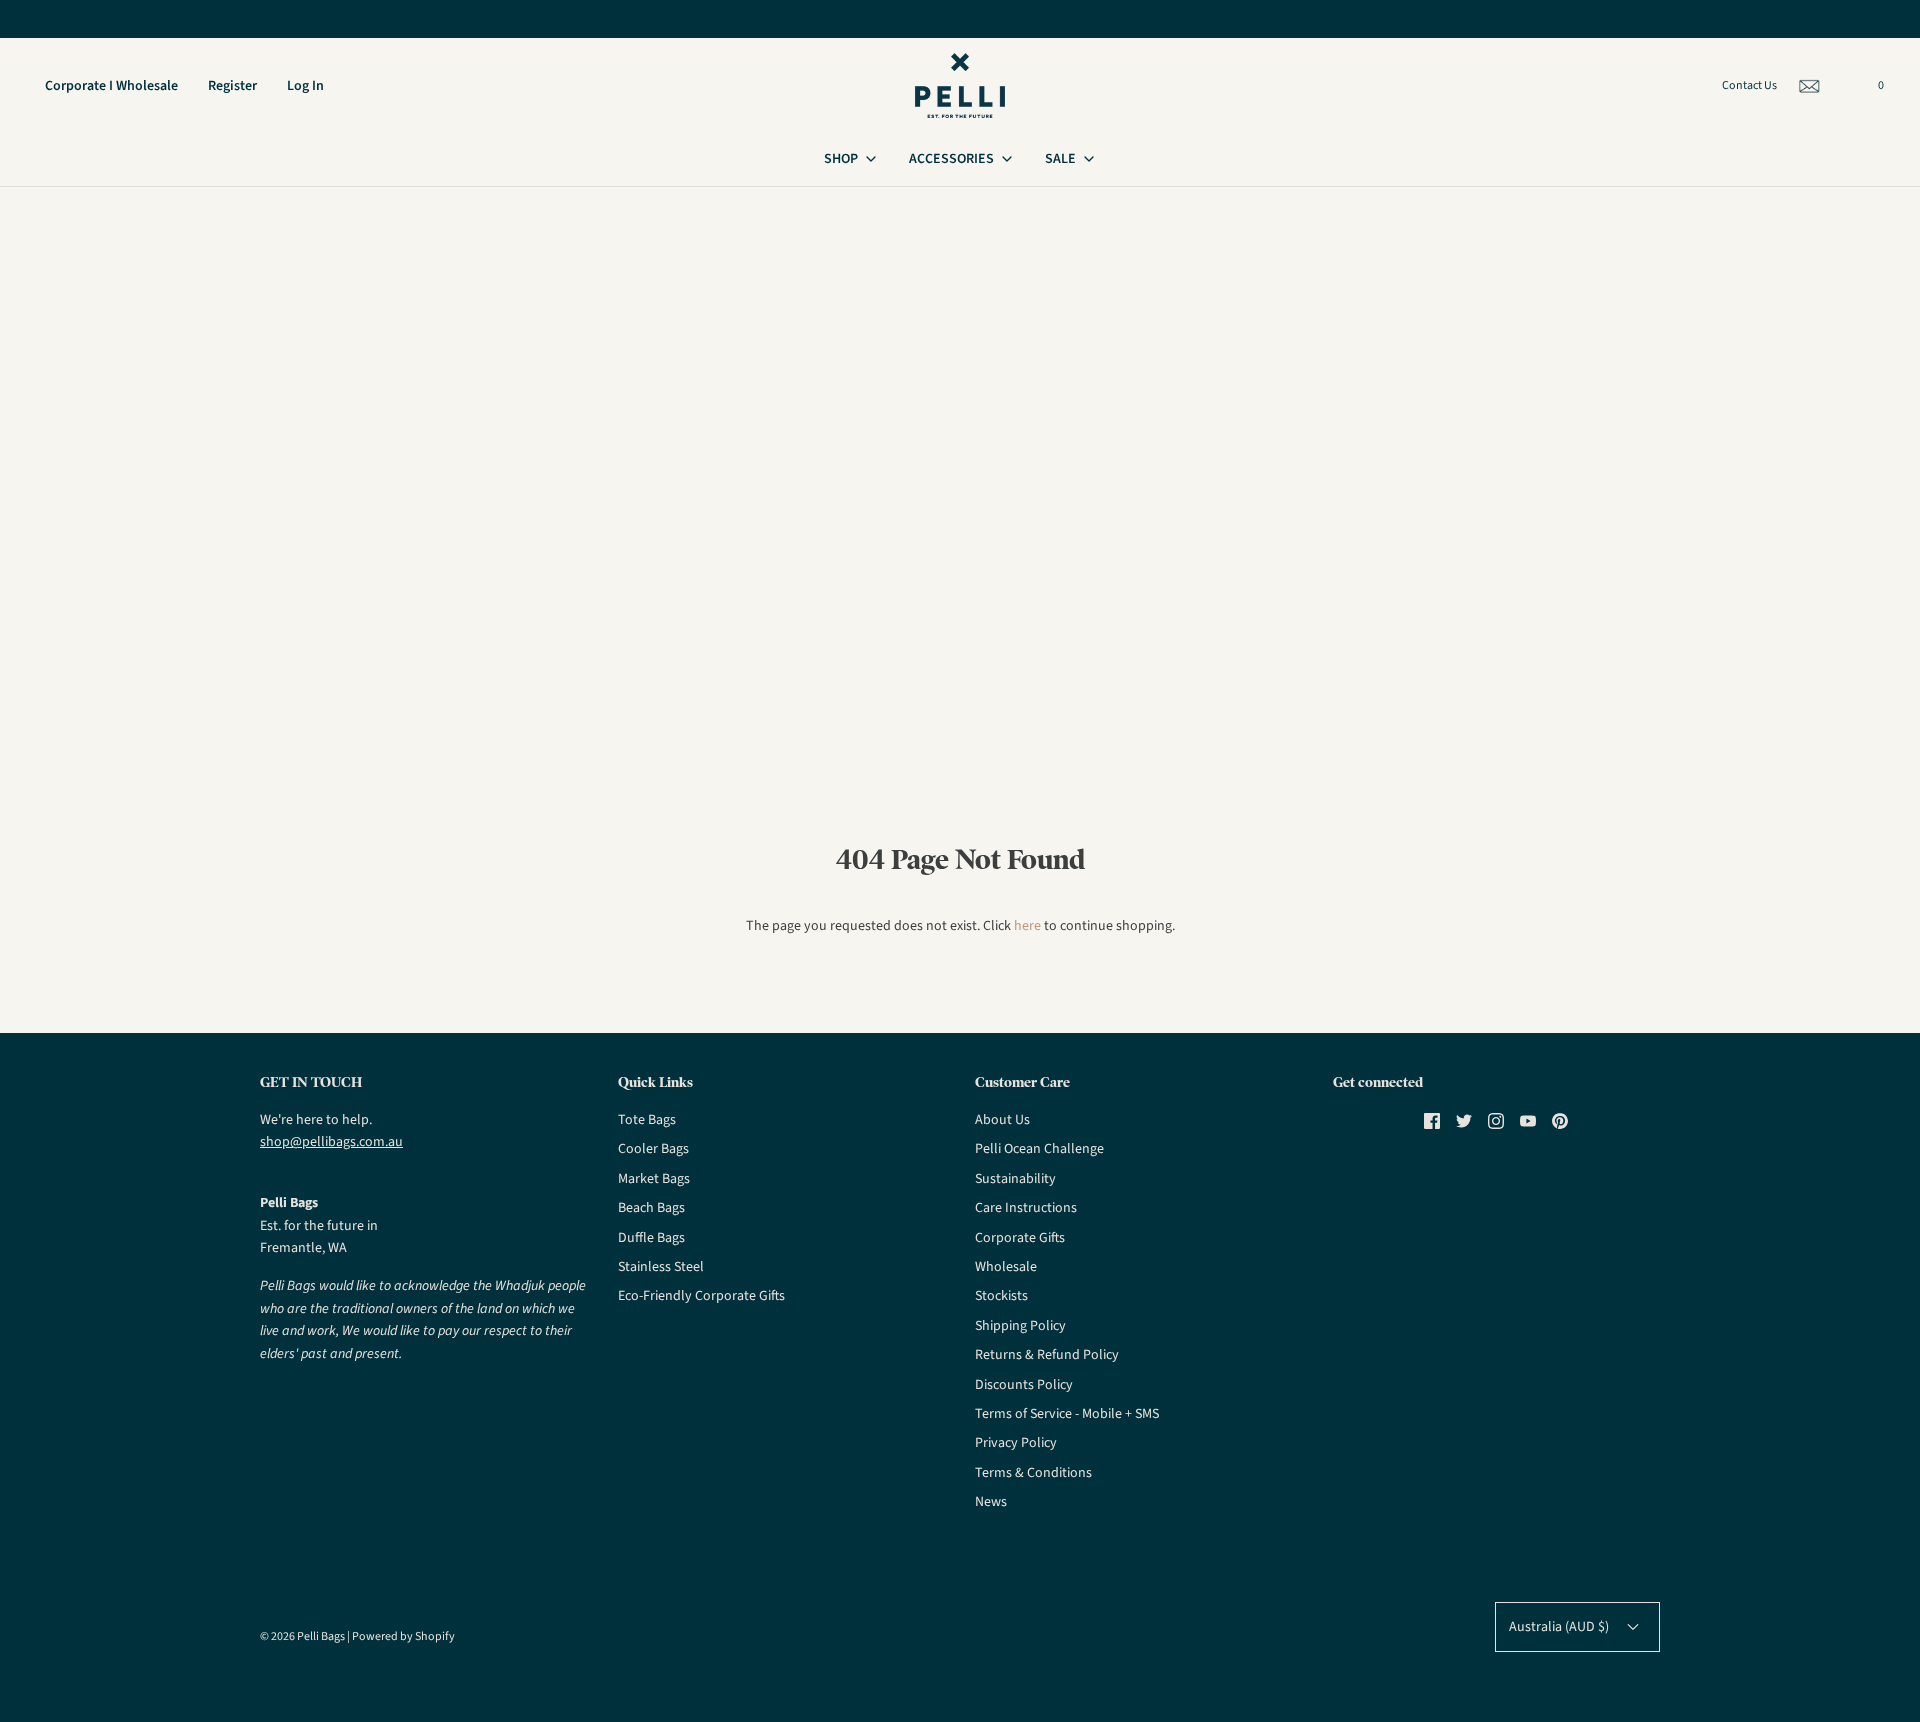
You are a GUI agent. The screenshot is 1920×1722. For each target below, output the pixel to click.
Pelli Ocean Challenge (1039, 1149)
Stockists (1001, 1296)
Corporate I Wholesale (111, 86)
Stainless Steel (661, 1267)
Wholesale (1006, 1267)
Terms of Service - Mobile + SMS (1067, 1414)
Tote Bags (647, 1120)
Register (232, 86)
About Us (1002, 1120)
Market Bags (654, 1179)
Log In (305, 86)
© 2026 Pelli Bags (302, 1636)
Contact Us (1749, 85)
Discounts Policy (1024, 1385)
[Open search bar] (1848, 89)
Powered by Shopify (403, 1636)
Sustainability (1015, 1179)
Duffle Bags (651, 1238)
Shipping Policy (1020, 1326)
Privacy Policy (1016, 1443)
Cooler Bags (653, 1149)
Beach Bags (651, 1208)
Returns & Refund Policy (1047, 1355)
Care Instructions (1026, 1208)
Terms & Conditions (1033, 1473)
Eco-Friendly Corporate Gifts (701, 1296)
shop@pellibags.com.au (331, 1142)
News (991, 1502)
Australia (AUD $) (1560, 1627)
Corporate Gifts (1020, 1238)
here (1027, 926)
